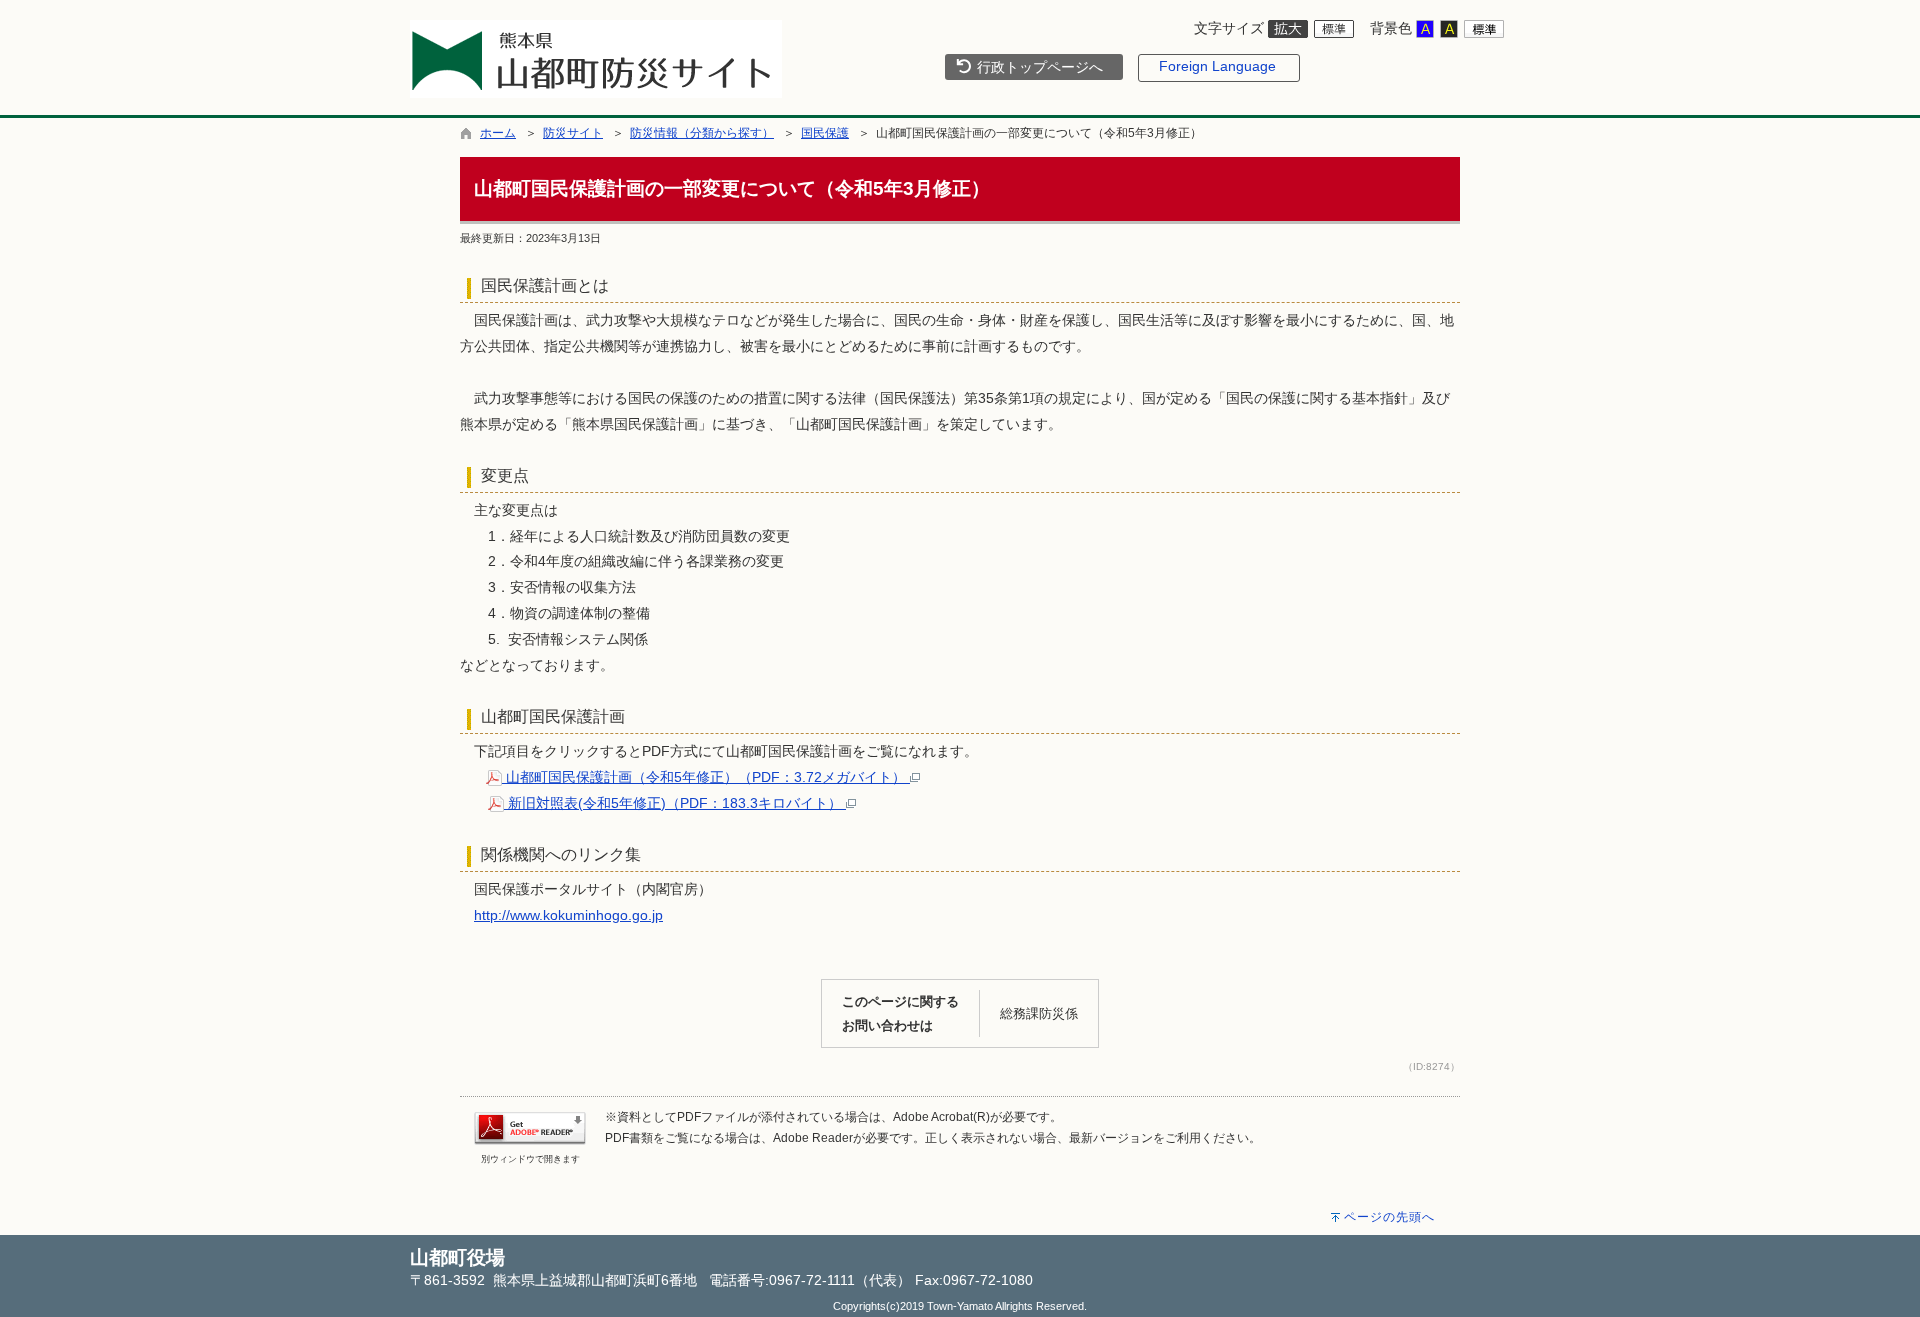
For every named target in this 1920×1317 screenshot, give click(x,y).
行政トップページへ (1038, 67)
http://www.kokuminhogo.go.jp (568, 915)
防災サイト (573, 133)
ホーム (498, 133)
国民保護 (825, 133)
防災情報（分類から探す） (702, 133)
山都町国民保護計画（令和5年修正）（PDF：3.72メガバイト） (706, 777)
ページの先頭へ (1389, 1217)
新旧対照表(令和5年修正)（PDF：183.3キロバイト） (675, 803)
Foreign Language (1217, 66)
